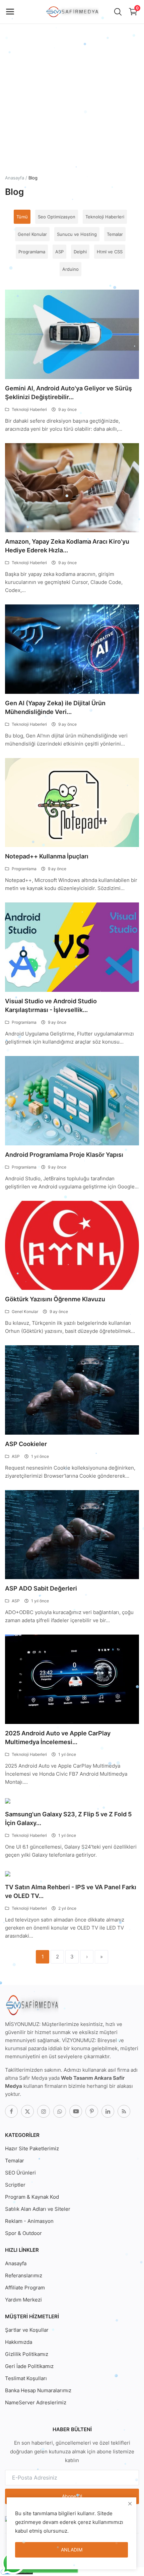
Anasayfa (15, 178)
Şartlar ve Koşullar (27, 2330)
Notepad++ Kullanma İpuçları (47, 856)
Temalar (115, 234)
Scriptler (15, 2185)
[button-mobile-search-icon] (118, 12)
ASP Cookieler (26, 1444)
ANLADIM (72, 2550)
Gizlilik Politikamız (27, 2354)
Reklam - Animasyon (29, 2221)
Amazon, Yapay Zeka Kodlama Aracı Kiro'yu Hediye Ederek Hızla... (67, 546)
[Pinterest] (92, 2111)
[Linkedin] (108, 2111)
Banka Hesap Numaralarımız (38, 2390)
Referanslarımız (24, 2275)
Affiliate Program (25, 2288)
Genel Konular (32, 234)
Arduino (70, 269)
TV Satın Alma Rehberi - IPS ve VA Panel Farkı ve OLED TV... (71, 1891)
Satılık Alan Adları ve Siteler (38, 2209)
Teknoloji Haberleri (105, 217)
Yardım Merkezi (23, 2300)
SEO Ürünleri (20, 2173)
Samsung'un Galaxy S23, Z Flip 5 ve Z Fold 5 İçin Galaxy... (68, 1819)
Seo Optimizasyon (57, 217)
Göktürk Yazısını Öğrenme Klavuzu (55, 1299)
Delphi (80, 252)
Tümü (22, 217)
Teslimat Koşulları (26, 2378)
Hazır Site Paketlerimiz (32, 2148)
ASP (59, 252)
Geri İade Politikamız (29, 2366)
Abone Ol (72, 2496)
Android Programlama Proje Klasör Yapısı (64, 1155)
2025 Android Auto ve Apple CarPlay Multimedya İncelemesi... (58, 1738)
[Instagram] (44, 2111)
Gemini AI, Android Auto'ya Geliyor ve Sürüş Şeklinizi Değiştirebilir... (68, 393)
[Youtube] (76, 2111)
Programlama (32, 252)
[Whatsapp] (60, 2111)
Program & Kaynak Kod (32, 2197)
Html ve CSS (110, 252)
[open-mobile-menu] (10, 12)
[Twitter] (27, 2111)
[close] (130, 2504)
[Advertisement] (72, 72)
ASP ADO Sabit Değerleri (41, 1588)
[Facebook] (11, 2111)
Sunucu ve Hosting (77, 234)
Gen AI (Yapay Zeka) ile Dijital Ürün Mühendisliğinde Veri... (55, 707)
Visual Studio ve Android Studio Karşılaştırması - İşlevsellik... (51, 1005)
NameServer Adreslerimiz (36, 2402)
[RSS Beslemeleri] (124, 2111)
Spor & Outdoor (23, 2233)
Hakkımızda (19, 2342)
